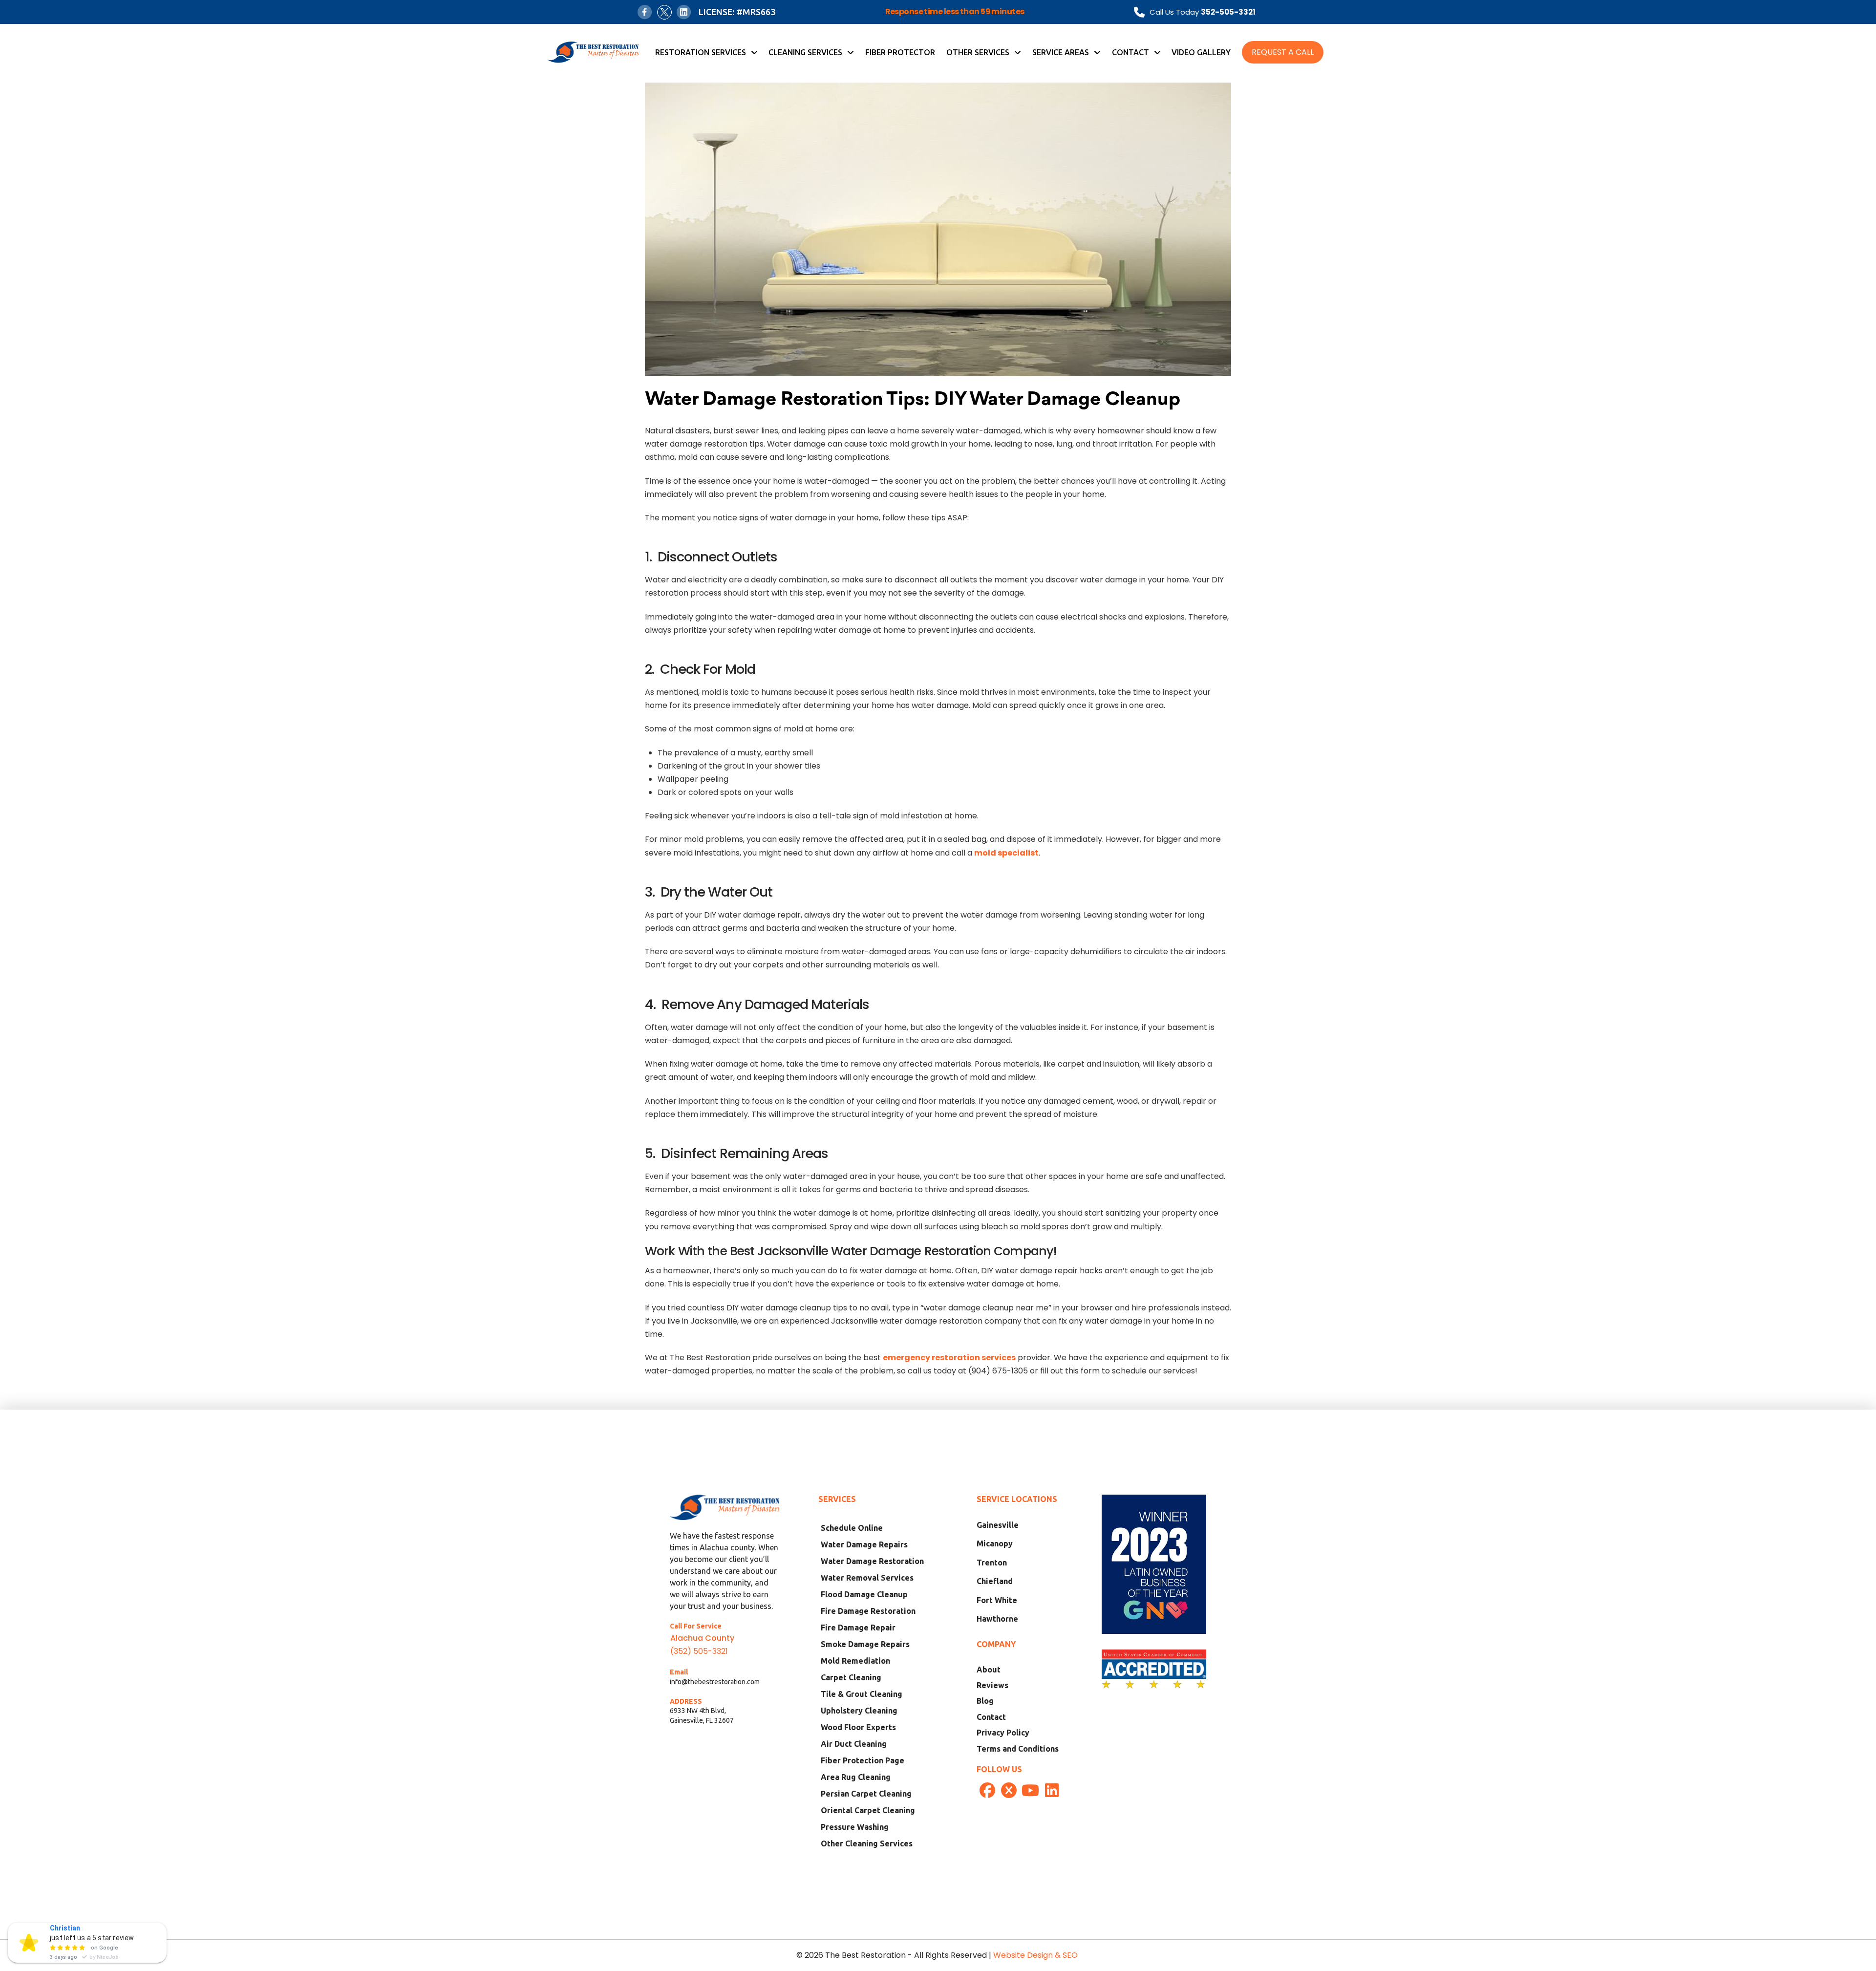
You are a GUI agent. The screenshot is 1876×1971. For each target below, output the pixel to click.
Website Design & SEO (1036, 1955)
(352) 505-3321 (699, 1651)
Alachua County (702, 1638)
